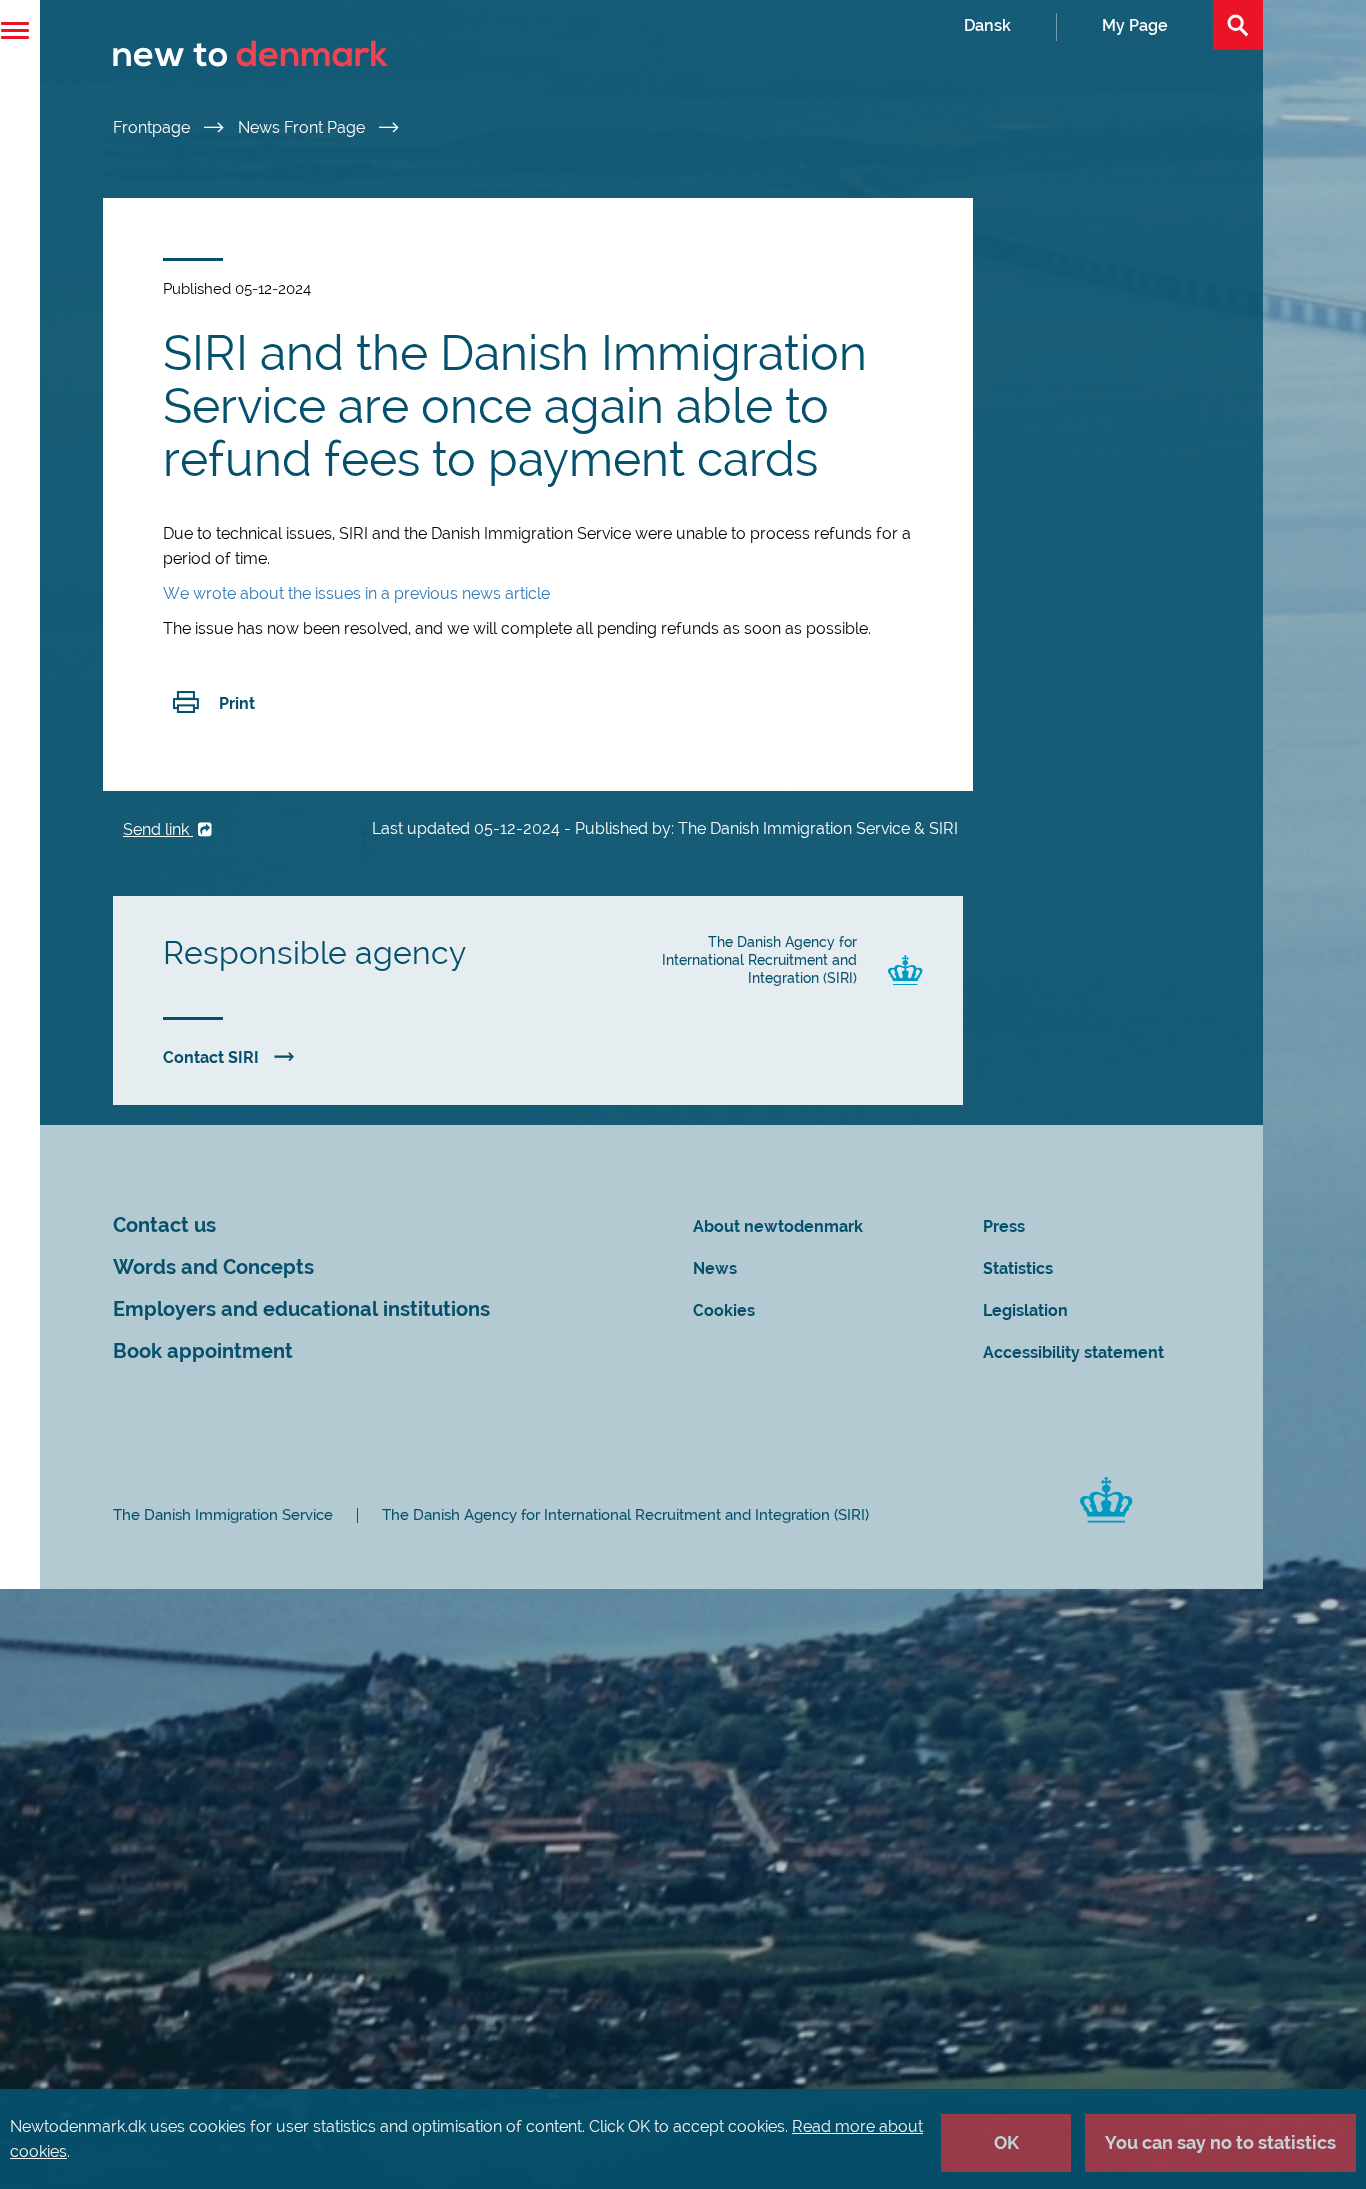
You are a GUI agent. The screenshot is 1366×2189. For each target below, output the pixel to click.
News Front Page (303, 127)
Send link (158, 829)
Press (1004, 1226)
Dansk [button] (987, 25)
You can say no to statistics (1220, 2142)
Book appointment (203, 1351)
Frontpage (153, 127)
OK (1006, 2142)
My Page (1135, 25)
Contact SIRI (211, 1057)
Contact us (164, 1225)
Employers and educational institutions (301, 1309)
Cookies (724, 1310)
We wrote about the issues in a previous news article (356, 593)
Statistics (1018, 1268)
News (715, 1268)
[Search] (1238, 25)
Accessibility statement (1073, 1352)
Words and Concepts (213, 1267)
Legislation (1025, 1310)
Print (237, 703)
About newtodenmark (778, 1226)
